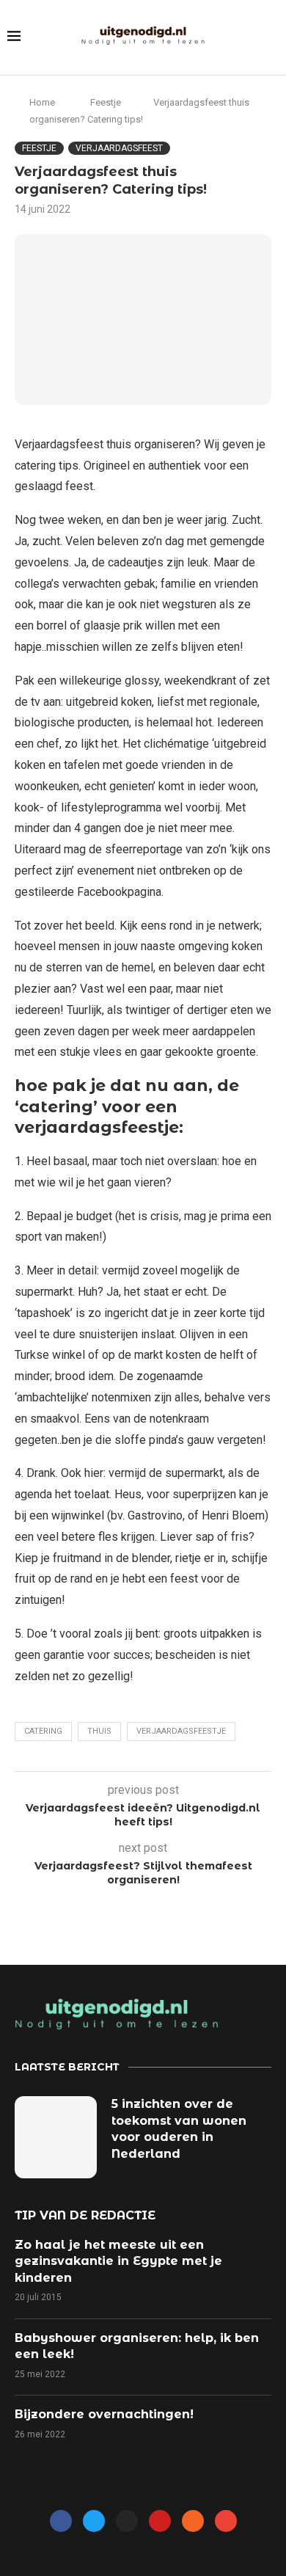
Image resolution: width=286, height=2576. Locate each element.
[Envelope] (226, 2521)
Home (42, 102)
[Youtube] (160, 2521)
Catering (43, 1731)
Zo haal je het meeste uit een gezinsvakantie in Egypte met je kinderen (118, 2261)
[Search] (271, 38)
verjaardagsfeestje (181, 1731)
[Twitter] (94, 2521)
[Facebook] (61, 2521)
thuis (99, 1731)
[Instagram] (127, 2521)
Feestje (106, 102)
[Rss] (193, 2521)
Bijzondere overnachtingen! (104, 2414)
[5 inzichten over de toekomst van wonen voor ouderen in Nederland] (56, 2137)
